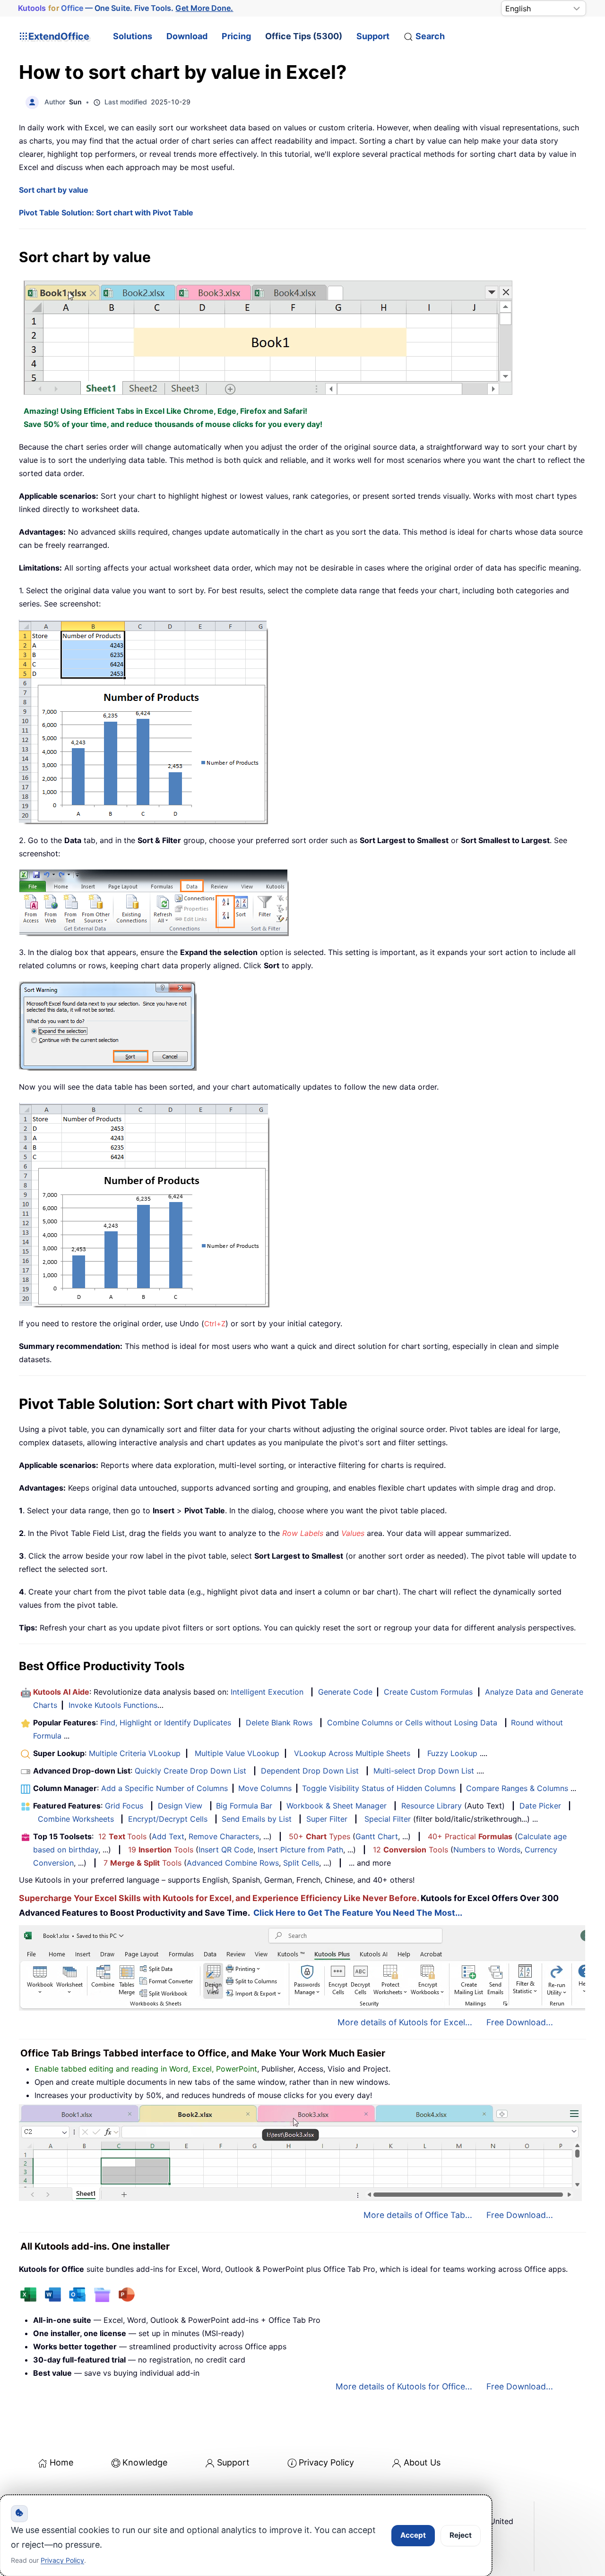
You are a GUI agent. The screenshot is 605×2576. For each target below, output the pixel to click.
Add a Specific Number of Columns (164, 1788)
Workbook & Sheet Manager (337, 1806)
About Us (422, 2462)
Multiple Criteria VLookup (135, 1753)
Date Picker (540, 1806)
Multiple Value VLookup (237, 1753)
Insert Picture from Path (300, 1850)
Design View (180, 1806)
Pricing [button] (236, 36)
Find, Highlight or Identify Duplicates (166, 1723)
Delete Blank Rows (279, 1723)
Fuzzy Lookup (452, 1753)
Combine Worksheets (76, 1819)
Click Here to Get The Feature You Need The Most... (358, 1913)
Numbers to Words (487, 1850)
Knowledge (145, 2462)
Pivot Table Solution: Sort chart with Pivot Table (106, 213)
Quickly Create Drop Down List (190, 1771)
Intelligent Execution (267, 1692)
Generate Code (345, 1692)
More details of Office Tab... (418, 2215)
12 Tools (122, 1836)
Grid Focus (124, 1806)
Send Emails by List (257, 1819)
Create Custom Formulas (428, 1692)
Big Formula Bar (244, 1806)
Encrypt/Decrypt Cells (168, 1819)
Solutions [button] (133, 36)
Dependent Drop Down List (310, 1771)
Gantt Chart (377, 1836)
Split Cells (301, 1863)
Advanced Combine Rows (233, 1863)
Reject (461, 2535)
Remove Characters (224, 1836)
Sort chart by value (54, 190)
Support (373, 36)
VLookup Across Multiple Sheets (352, 1753)
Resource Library (432, 1806)
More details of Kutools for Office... (404, 2386)
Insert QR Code (226, 1850)
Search (430, 36)
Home (61, 2462)
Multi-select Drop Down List (424, 1771)
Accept (413, 2535)
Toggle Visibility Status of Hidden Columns (379, 1788)
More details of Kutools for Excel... (405, 2022)
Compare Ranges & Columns (517, 1788)
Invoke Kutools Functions (113, 1705)
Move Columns (265, 1788)
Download (187, 36)
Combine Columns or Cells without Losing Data (412, 1723)
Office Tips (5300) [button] (304, 36)
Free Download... (520, 2022)
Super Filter (327, 1819)
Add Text (168, 1836)
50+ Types (320, 1836)
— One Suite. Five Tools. (126, 8)
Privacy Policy (326, 2462)
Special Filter (388, 1819)
